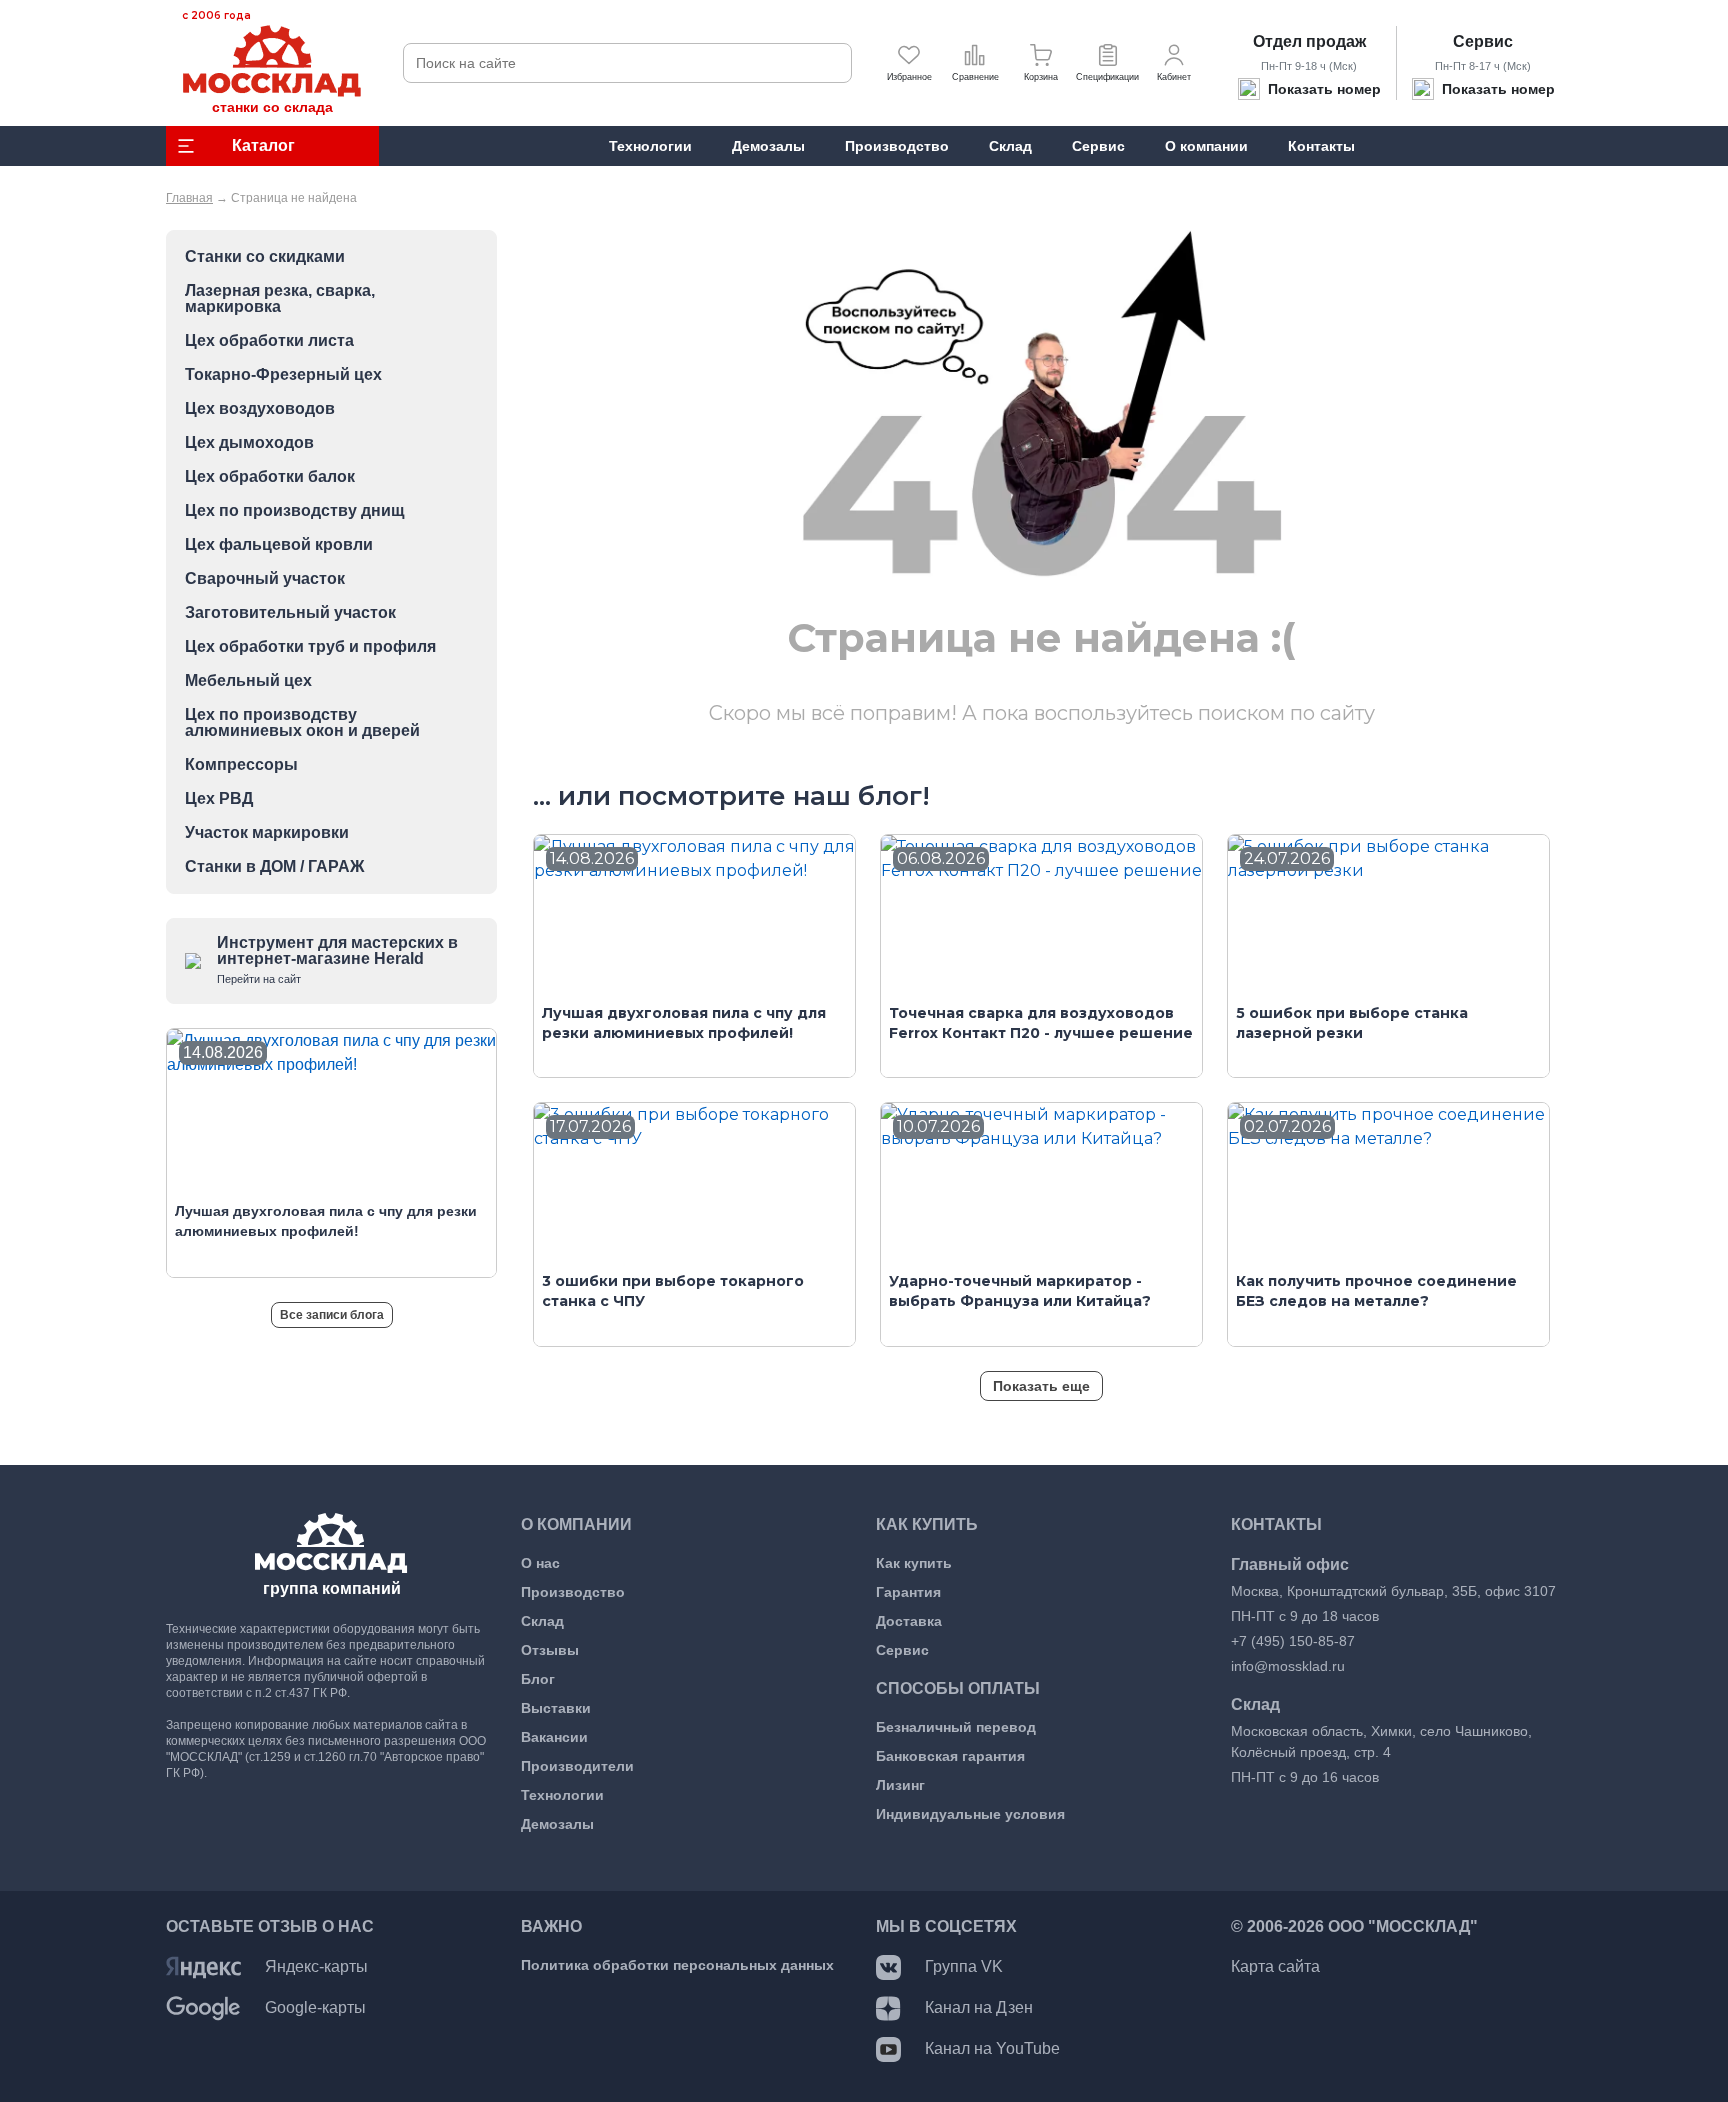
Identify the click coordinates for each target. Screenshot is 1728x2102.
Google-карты (315, 2007)
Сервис (1483, 41)
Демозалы (557, 1824)
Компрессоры (241, 765)
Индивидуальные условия (970, 1814)
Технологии (562, 1795)
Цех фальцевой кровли (279, 545)
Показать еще (1041, 1386)
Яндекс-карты (316, 1966)
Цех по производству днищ (295, 511)
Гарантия (908, 1592)
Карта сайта (1275, 1966)
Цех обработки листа (269, 341)
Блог (538, 1679)
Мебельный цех (248, 681)
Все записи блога (332, 1315)
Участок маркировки (267, 833)
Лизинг (900, 1785)
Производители (577, 1766)
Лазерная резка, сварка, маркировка (280, 299)
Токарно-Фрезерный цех (283, 375)
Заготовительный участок (290, 613)
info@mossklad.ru (1288, 1666)
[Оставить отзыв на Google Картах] (203, 2007)
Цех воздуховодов (260, 409)
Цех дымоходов (249, 443)
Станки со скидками (265, 257)
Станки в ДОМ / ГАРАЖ (274, 867)
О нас (540, 1563)
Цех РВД (219, 799)
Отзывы (550, 1650)
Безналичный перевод (956, 1727)
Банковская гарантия (950, 1756)
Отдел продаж (1309, 41)
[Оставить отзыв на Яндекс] (203, 1966)
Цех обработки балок (270, 477)
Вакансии (554, 1737)
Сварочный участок (265, 579)
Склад (542, 1621)
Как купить (914, 1563)
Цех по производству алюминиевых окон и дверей (302, 723)
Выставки (556, 1708)
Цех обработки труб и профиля (310, 647)
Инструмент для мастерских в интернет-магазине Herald (337, 959)
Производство (573, 1592)
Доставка (909, 1621)
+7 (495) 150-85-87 (1293, 1641)
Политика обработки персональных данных (677, 1965)
